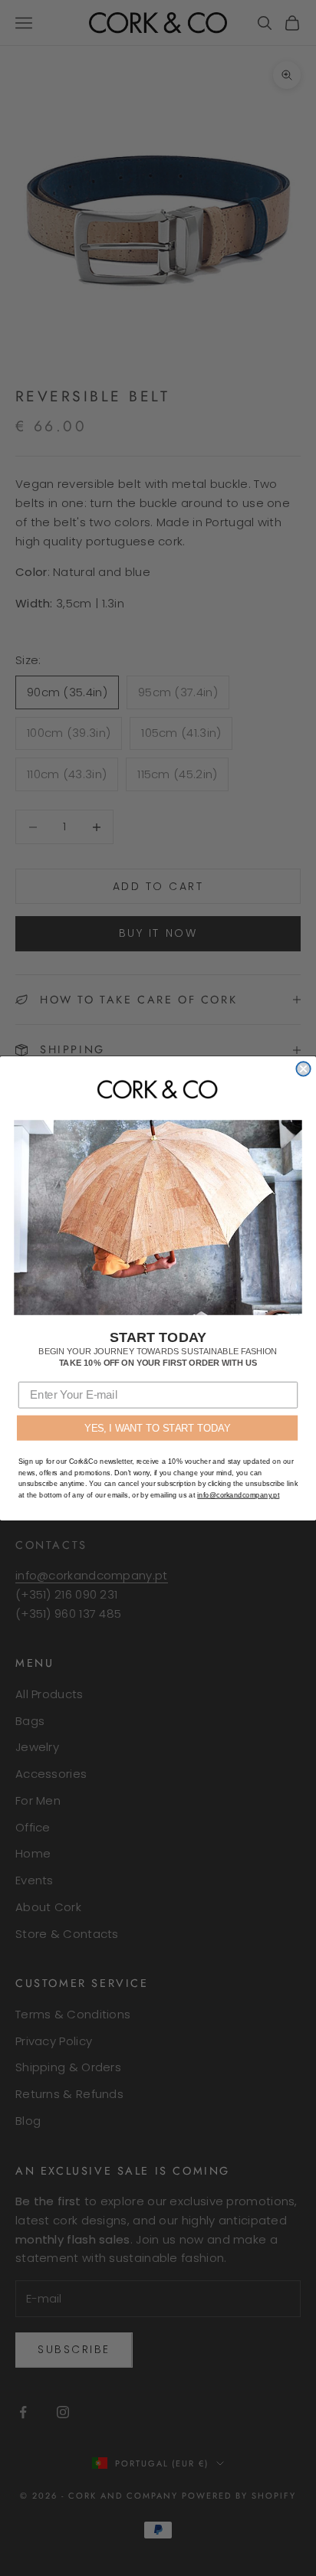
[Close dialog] (303, 1069)
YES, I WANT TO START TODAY (157, 1427)
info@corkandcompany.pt (238, 1494)
